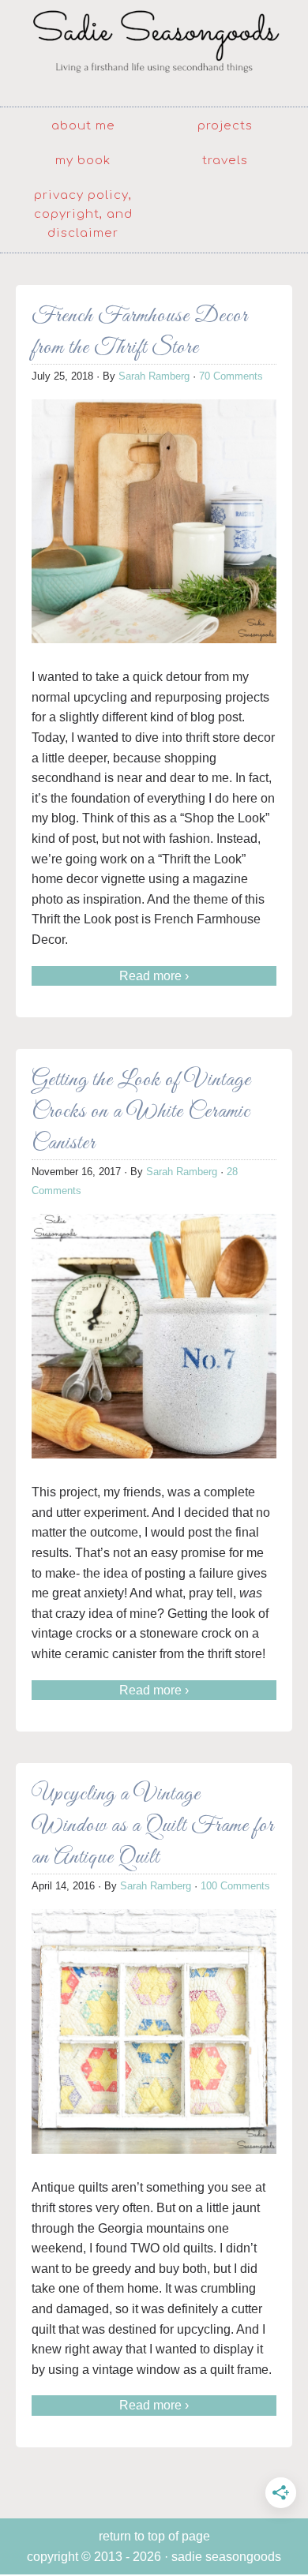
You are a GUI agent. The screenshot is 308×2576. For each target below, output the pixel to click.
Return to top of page (154, 2536)
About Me (83, 126)
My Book (83, 161)
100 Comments (235, 1886)
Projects (225, 126)
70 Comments (231, 376)
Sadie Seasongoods (154, 51)
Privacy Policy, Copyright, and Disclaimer (83, 214)
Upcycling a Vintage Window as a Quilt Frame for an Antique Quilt (153, 1826)
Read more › (154, 976)
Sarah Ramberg (154, 376)
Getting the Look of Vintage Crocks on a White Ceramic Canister (141, 1112)
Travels (225, 161)
